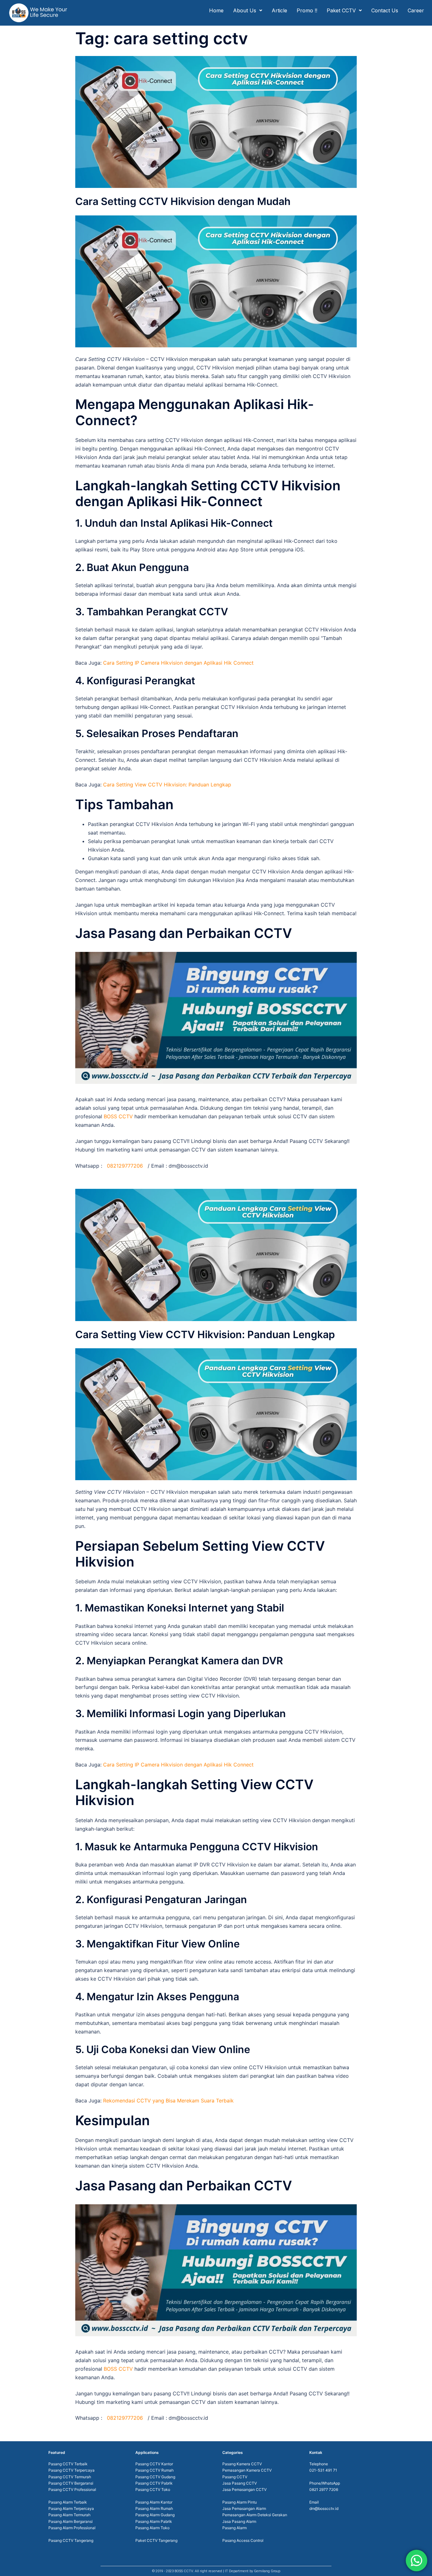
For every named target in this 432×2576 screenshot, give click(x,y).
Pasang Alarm (235, 2528)
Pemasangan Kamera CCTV (247, 2470)
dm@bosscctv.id (324, 2508)
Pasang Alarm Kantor (154, 2502)
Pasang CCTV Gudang (155, 2477)
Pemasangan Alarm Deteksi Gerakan (255, 2515)
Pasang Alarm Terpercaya (71, 2508)
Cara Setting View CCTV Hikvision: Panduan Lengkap (205, 1335)
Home (216, 10)
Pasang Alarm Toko (152, 2528)
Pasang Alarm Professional (72, 2528)
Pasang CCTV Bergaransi (71, 2483)
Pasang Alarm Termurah (69, 2515)
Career (416, 10)
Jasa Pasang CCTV (240, 2483)
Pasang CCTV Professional (72, 2489)
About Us (245, 10)
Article (279, 10)
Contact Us (385, 10)
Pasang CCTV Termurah (70, 2477)
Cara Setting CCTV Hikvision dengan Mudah (183, 201)
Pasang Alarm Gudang (155, 2515)
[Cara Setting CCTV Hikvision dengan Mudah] (216, 121)
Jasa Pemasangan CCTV (244, 2489)
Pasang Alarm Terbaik (68, 2502)
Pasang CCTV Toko (153, 2489)
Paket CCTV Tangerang (156, 2540)
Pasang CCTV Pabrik (154, 2483)
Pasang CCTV (235, 2477)
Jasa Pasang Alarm (239, 2521)
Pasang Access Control (243, 2540)
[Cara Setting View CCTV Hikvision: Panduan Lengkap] (216, 1254)
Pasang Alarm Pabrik (154, 2521)
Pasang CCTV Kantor (154, 2464)
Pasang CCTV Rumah (154, 2470)
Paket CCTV (341, 10)
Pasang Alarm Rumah (154, 2508)
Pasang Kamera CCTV (242, 2464)
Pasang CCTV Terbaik (68, 2464)
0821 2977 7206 (324, 2489)
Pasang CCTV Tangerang (71, 2540)
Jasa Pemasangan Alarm (244, 2508)
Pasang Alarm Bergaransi (71, 2521)
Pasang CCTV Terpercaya (71, 2470)
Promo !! (307, 10)
